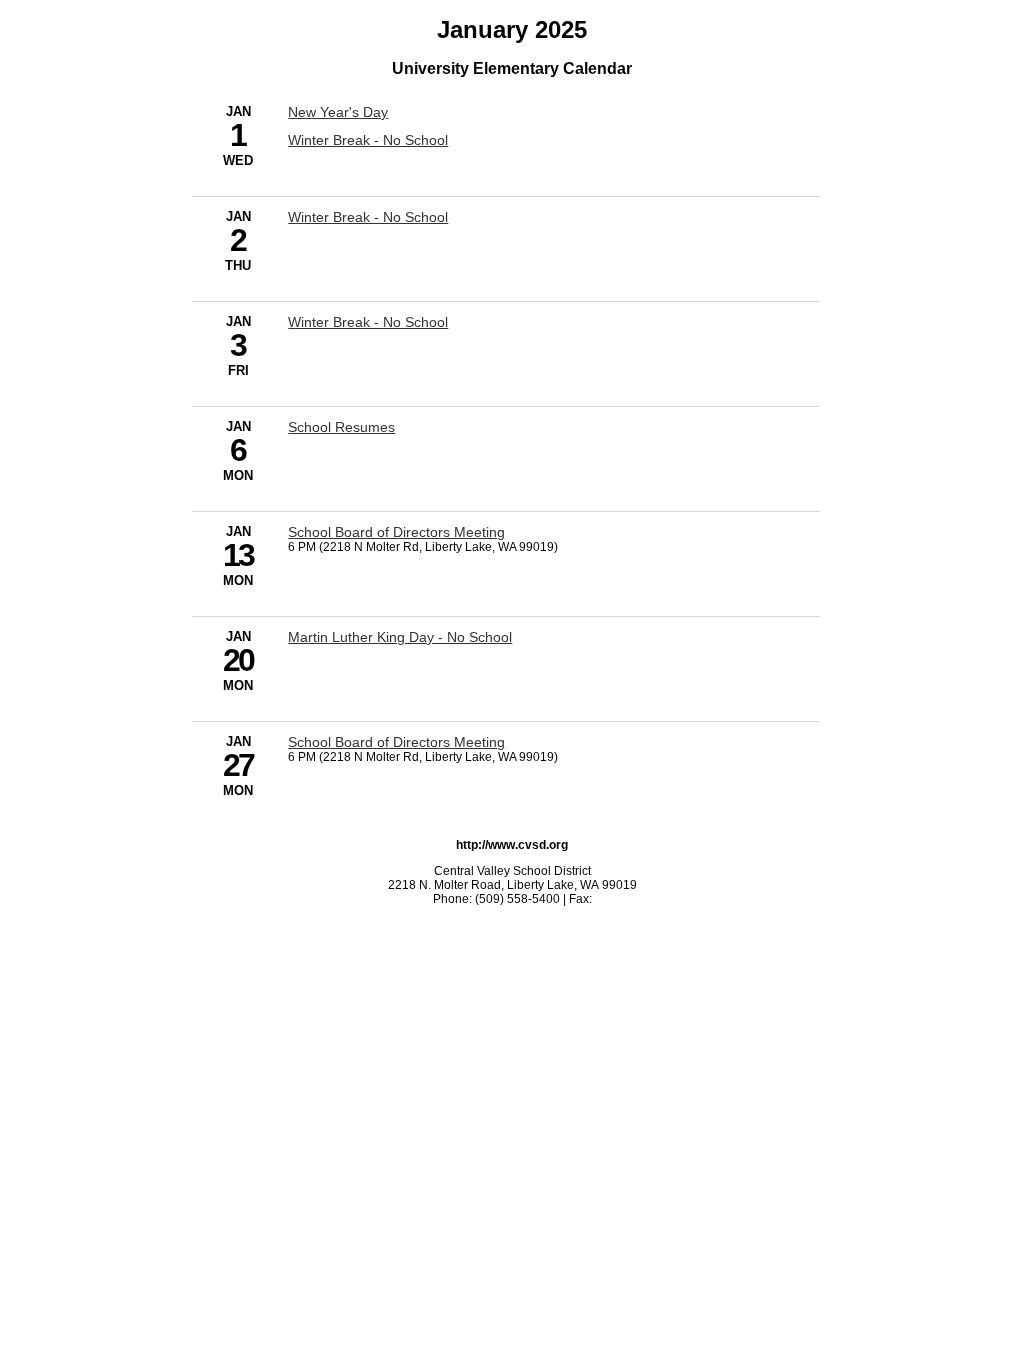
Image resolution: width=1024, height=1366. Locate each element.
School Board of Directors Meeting (396, 532)
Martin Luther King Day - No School (400, 637)
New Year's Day (338, 112)
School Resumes (341, 427)
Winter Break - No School (368, 140)
